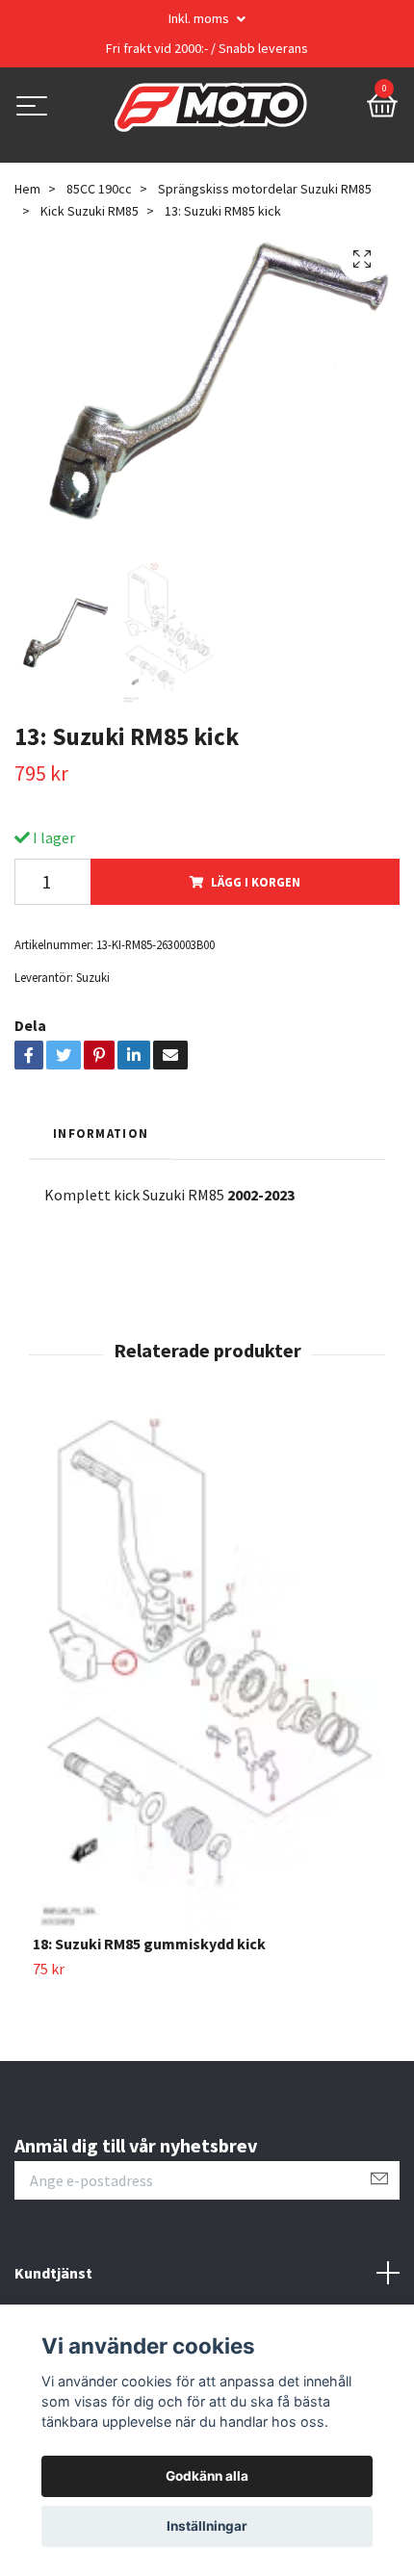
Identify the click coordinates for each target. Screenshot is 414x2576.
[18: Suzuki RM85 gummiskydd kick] (207, 1673)
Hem (27, 189)
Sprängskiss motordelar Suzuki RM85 (265, 189)
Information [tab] (101, 1133)
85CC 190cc (99, 189)
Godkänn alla (207, 2476)
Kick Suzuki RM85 (90, 211)
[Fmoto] (211, 108)
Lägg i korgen (256, 882)
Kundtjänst (53, 2273)
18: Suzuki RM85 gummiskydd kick (149, 1944)
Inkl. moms (200, 18)
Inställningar (207, 2526)
